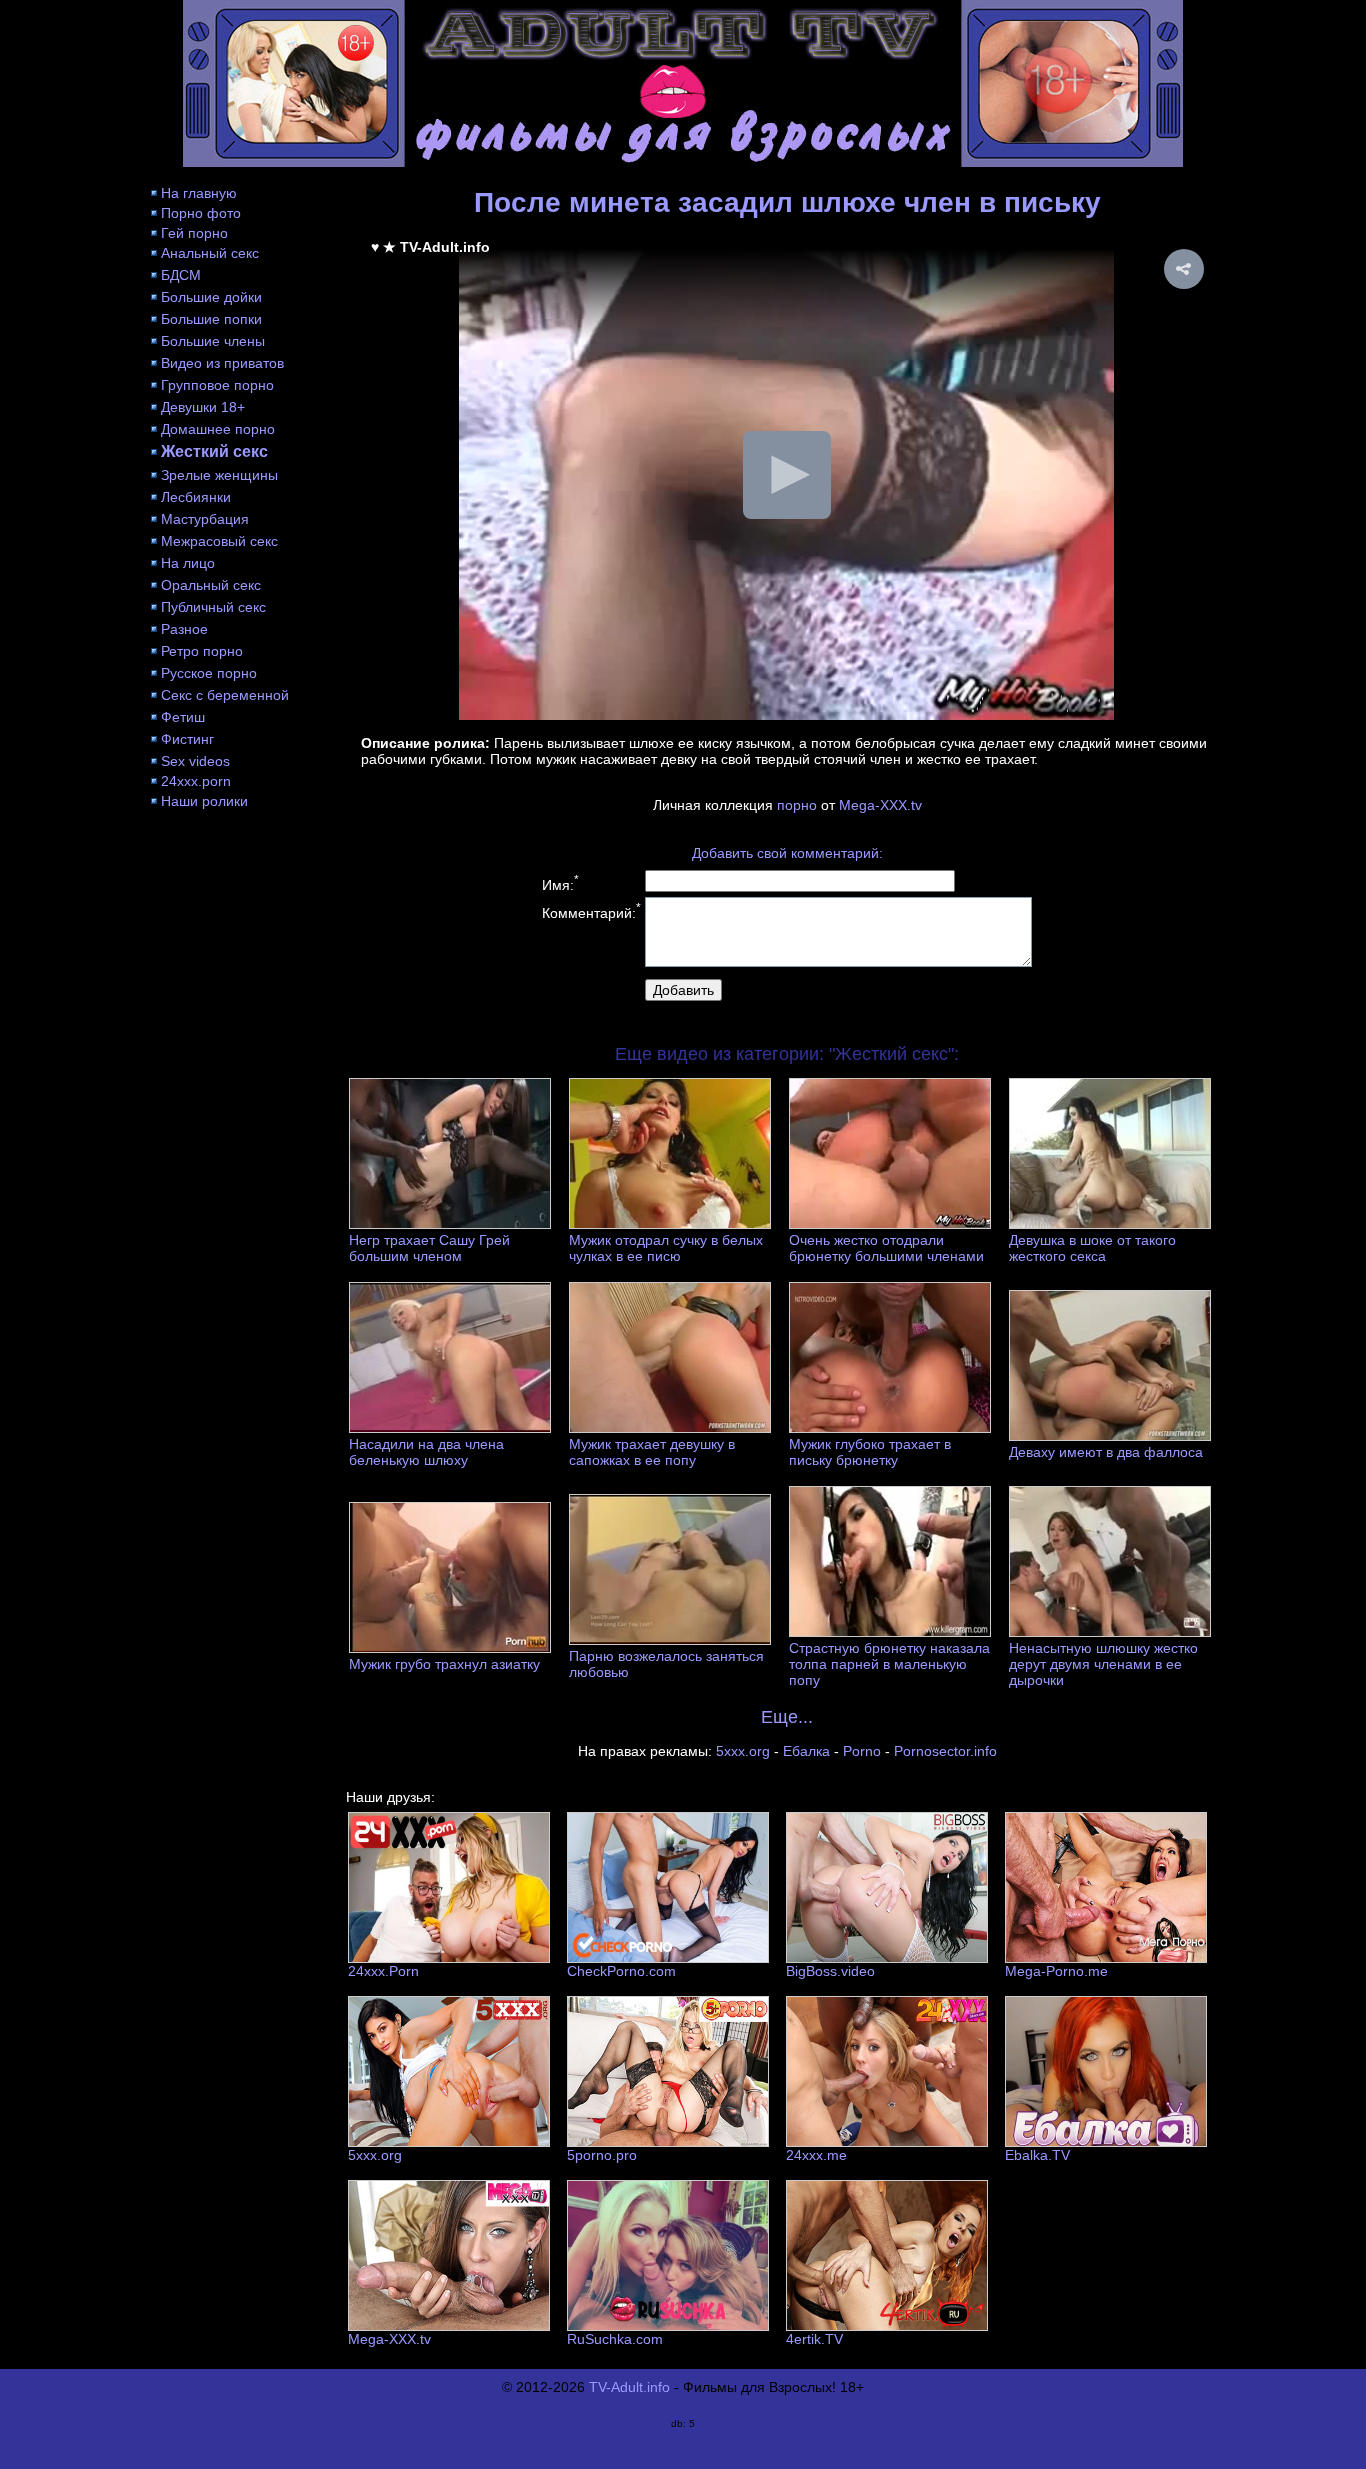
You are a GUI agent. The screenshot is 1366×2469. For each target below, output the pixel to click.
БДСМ (181, 275)
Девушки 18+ (203, 407)
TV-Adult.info (629, 2387)
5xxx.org (743, 1751)
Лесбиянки (196, 497)
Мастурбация (205, 519)
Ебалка (806, 1751)
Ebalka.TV (1037, 2155)
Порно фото (201, 213)
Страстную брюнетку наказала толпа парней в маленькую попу (889, 1664)
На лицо (188, 563)
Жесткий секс (214, 451)
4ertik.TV (814, 2339)
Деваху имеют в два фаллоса (1106, 1452)
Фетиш (183, 717)
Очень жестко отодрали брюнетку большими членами (886, 1248)
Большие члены (213, 341)
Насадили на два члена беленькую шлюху (426, 1452)
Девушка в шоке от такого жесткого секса (1092, 1248)
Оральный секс (211, 585)
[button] (1184, 269)
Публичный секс (213, 607)
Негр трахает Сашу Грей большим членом (429, 1248)
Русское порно (209, 673)
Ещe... (787, 1717)
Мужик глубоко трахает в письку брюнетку (870, 1452)
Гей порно (194, 233)
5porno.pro (602, 2155)
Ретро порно (202, 651)
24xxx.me (816, 2155)
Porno (862, 1751)
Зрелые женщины (219, 475)
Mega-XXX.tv (880, 805)
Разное (184, 629)
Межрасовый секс (219, 541)
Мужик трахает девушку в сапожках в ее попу (652, 1452)
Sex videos (195, 761)
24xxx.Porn (383, 1971)
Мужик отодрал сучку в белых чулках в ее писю (666, 1248)
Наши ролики (204, 801)
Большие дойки (211, 297)
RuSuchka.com (615, 2339)
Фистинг (187, 739)
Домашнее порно (218, 429)
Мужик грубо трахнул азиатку (444, 1664)
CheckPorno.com (621, 1971)
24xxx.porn (196, 781)
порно (797, 805)
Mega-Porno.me (1056, 1971)
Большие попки (211, 319)
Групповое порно (217, 385)
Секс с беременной (225, 695)
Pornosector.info (945, 1751)
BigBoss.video (830, 1971)
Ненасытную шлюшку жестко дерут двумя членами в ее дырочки (1103, 1664)
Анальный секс (210, 253)
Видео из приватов (222, 363)
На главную (199, 193)
